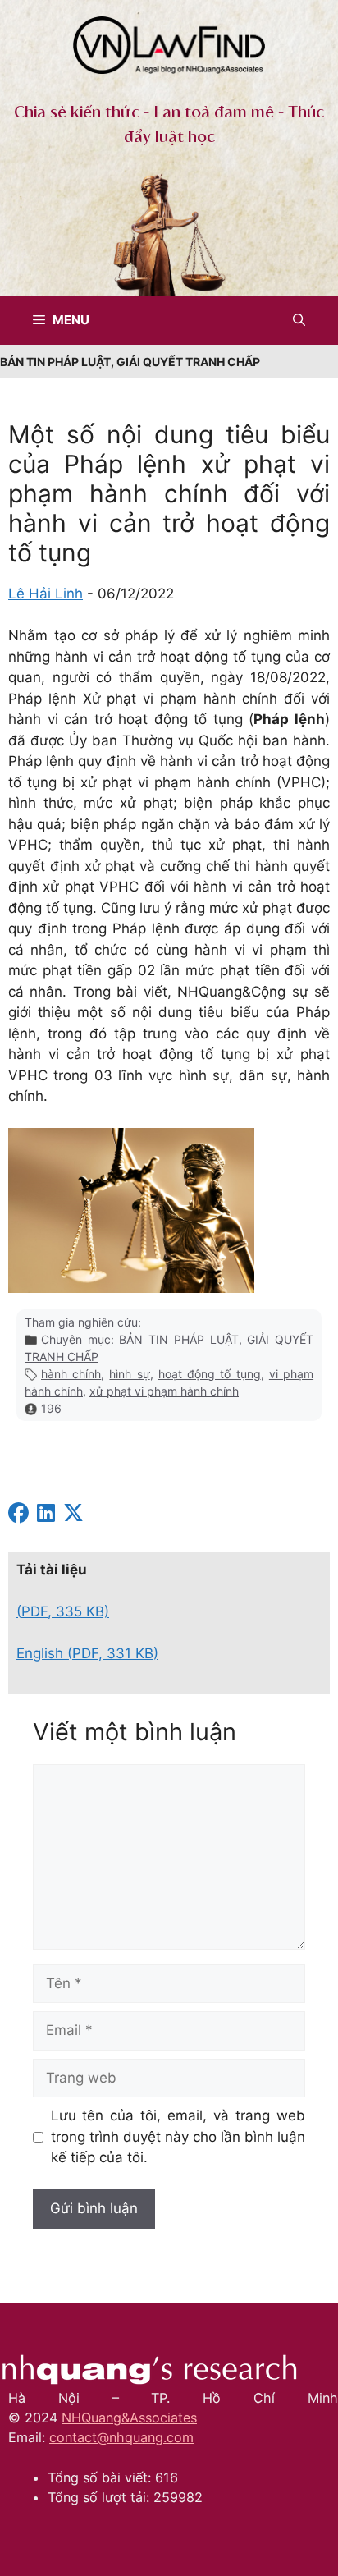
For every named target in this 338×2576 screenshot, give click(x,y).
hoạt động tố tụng (210, 1374)
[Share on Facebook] (18, 1515)
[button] (299, 320)
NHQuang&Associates (129, 2418)
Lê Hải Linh (46, 594)
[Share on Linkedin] (46, 1515)
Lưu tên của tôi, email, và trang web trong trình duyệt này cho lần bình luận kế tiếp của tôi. (178, 2136)
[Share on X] (73, 1515)
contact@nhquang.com (121, 2437)
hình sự (129, 1374)
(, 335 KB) (63, 1611)
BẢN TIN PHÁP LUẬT (178, 1339)
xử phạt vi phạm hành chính (164, 1391)
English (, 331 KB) (87, 1653)
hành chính (71, 1374)
